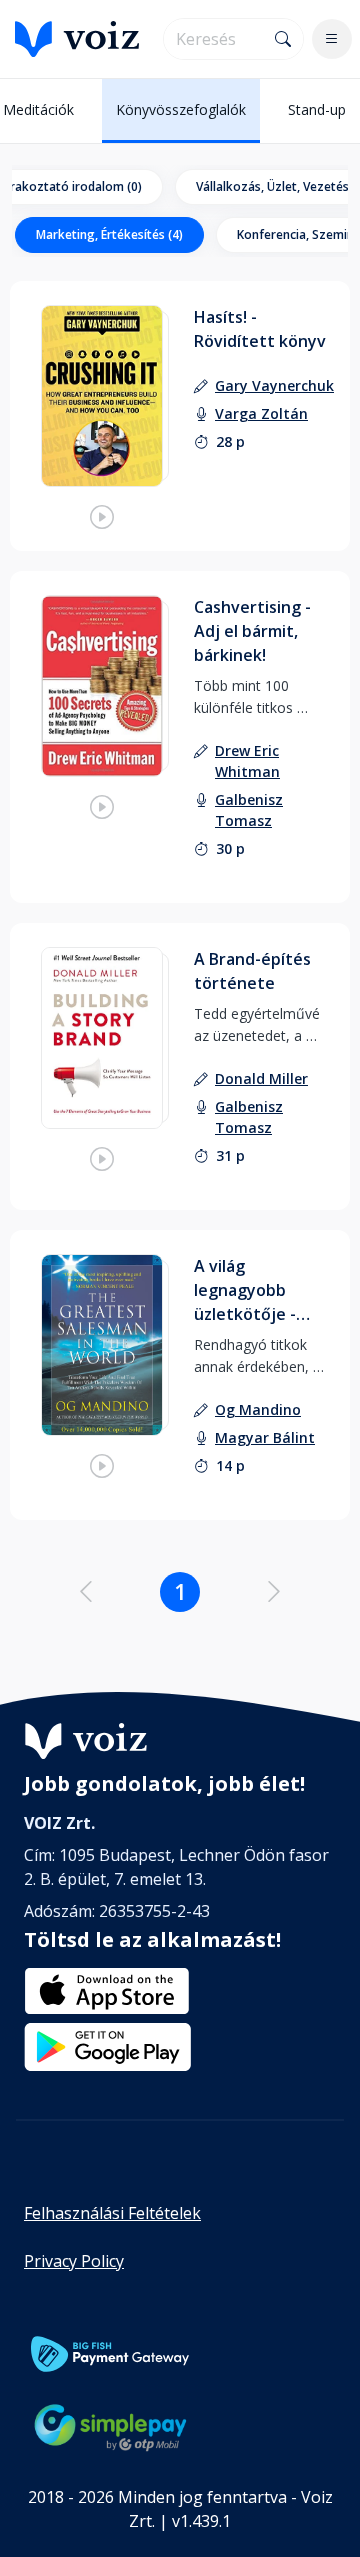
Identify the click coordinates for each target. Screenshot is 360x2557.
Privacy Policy (74, 2261)
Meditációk (38, 109)
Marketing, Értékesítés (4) (109, 234)
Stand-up (317, 109)
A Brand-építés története (252, 971)
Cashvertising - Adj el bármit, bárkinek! (252, 631)
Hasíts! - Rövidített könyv (260, 329)
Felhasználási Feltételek (112, 2213)
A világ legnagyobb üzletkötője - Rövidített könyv (260, 1290)
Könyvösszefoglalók (181, 109)
